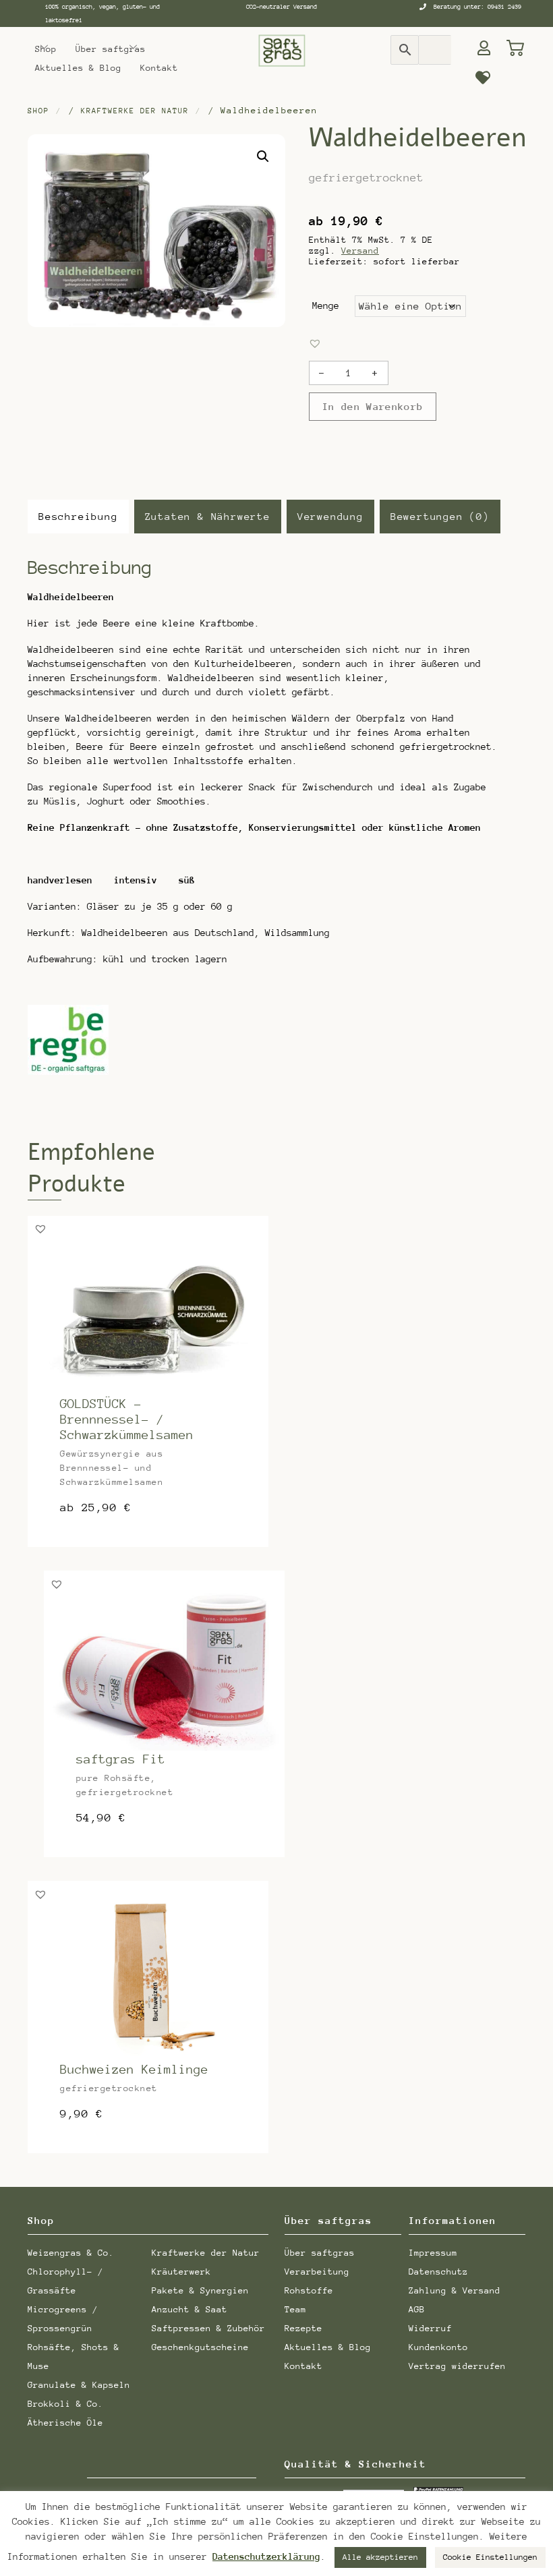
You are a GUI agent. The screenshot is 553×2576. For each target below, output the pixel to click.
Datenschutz (438, 2272)
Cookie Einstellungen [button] (490, 2557)
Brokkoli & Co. (65, 2404)
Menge (326, 305)
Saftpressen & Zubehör (208, 2328)
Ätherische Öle (65, 2423)
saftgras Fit (121, 1759)
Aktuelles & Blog (78, 68)
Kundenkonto (438, 2347)
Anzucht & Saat (190, 2309)
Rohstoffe (309, 2290)
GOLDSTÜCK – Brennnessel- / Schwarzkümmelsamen (127, 1419)
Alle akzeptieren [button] (380, 2557)
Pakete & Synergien (200, 2290)
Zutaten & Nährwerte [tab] (208, 516)
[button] (263, 156)
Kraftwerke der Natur (135, 111)
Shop (46, 49)
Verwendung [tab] (330, 516)
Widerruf (430, 2328)
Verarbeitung (317, 2272)
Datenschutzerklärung (266, 2557)
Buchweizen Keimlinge (134, 2069)
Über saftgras (111, 49)
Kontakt (159, 68)
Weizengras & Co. (71, 2253)
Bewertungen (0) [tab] (440, 516)
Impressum (433, 2253)
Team (295, 2309)
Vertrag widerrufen (457, 2366)
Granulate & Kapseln (79, 2385)
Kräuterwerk (181, 2272)
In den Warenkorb (373, 407)
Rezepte (303, 2328)
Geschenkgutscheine (200, 2347)
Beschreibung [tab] (78, 516)
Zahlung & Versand (455, 2290)
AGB (417, 2309)
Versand (360, 251)
